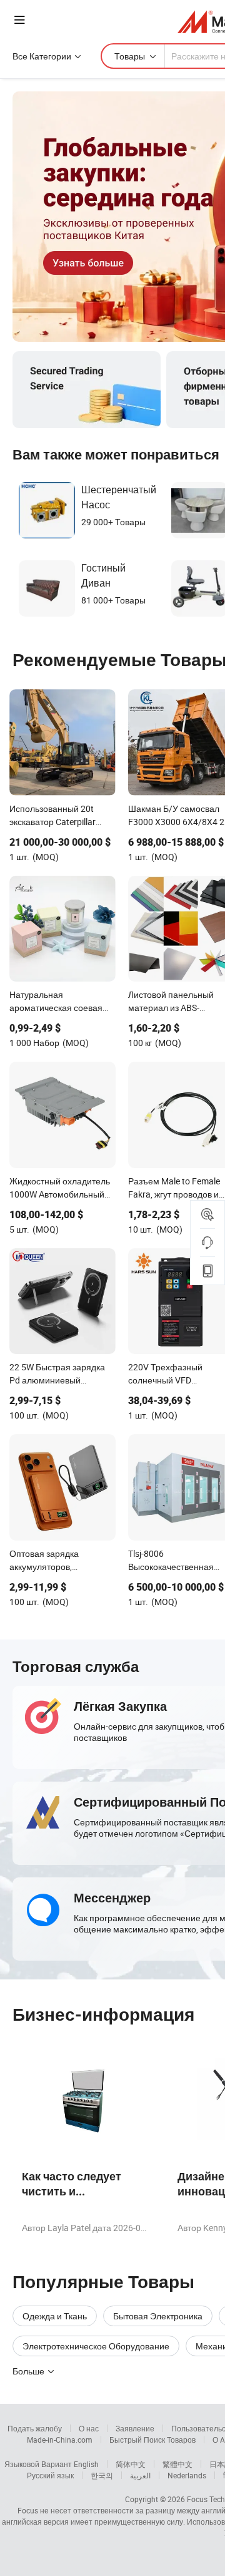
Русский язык (50, 2475)
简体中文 (131, 2464)
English (86, 2464)
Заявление (135, 2428)
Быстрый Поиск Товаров (152, 2440)
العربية (140, 2475)
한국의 (102, 2475)
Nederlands (187, 2475)
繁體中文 (177, 2464)
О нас (89, 2428)
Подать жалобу (35, 2428)
